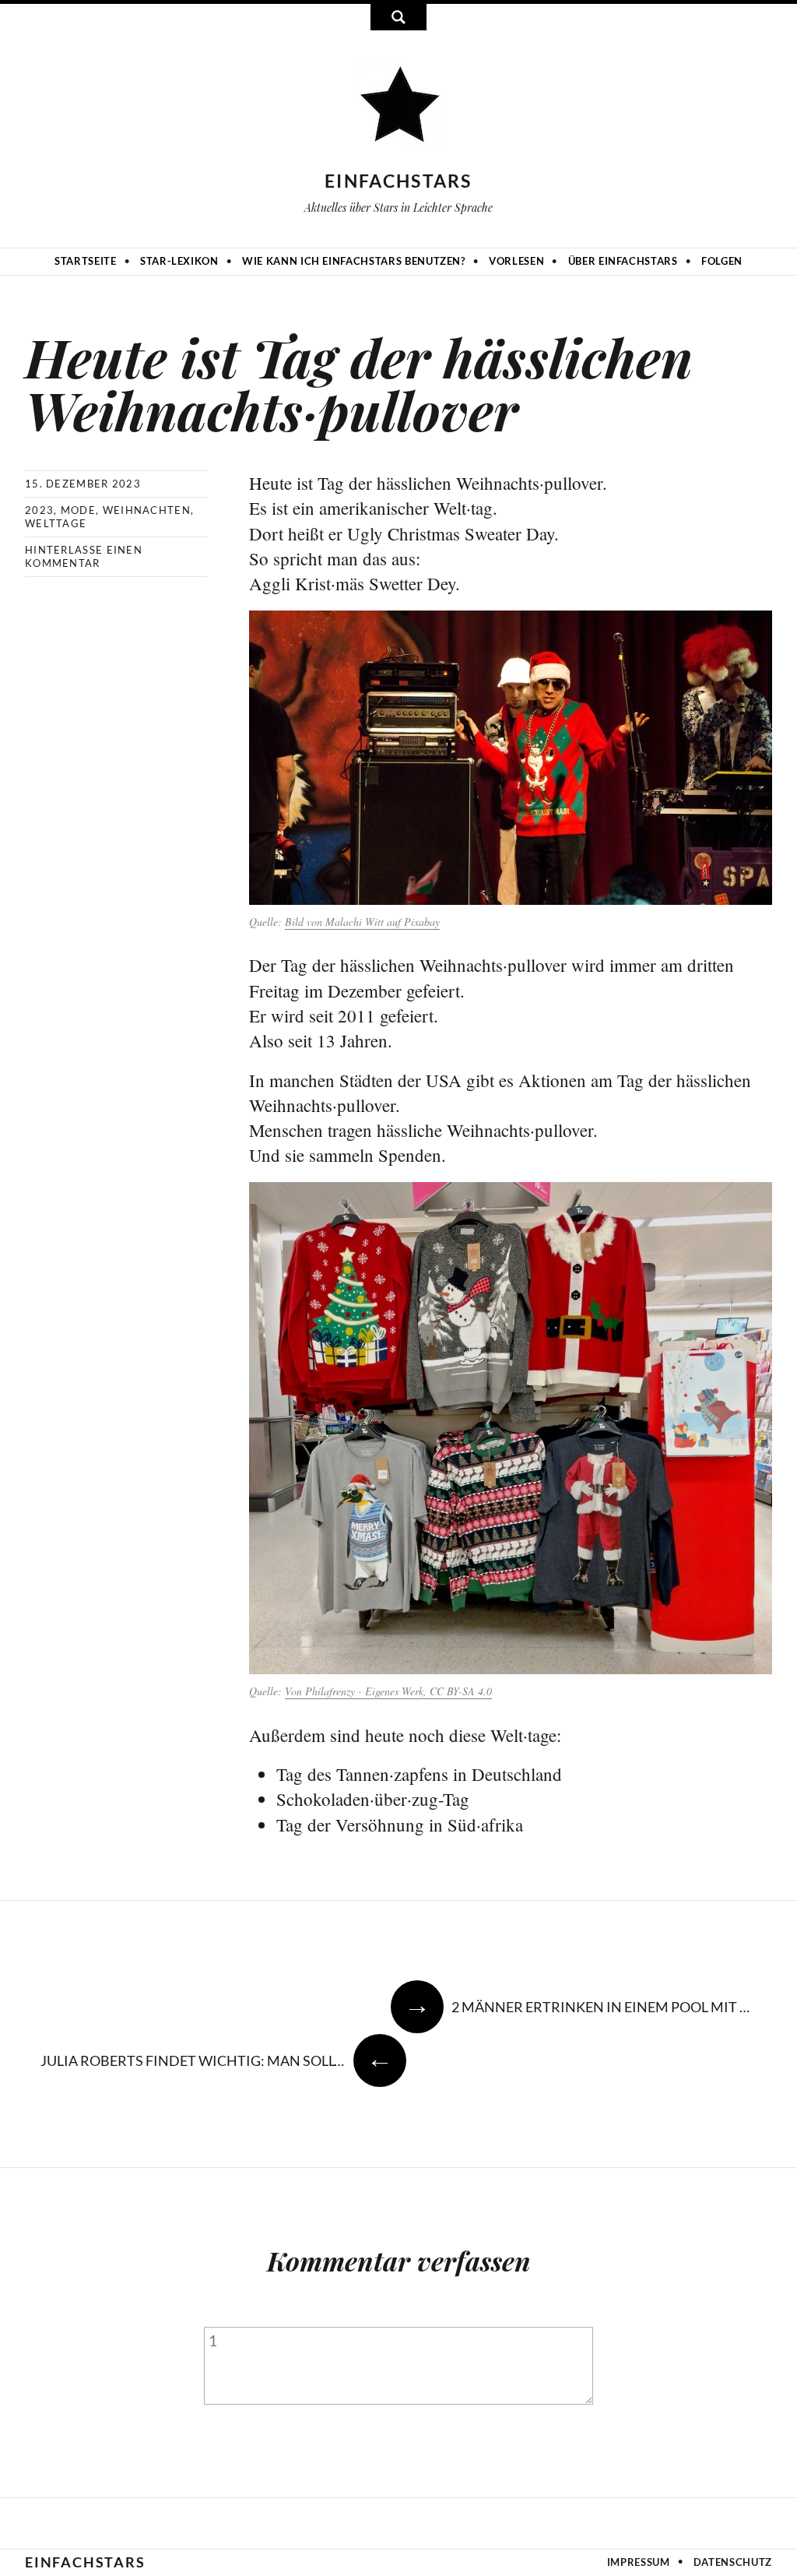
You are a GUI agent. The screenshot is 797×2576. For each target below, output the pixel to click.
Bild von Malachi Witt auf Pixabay (362, 922)
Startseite (86, 261)
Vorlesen (516, 261)
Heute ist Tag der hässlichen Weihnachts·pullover (359, 383)
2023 (39, 510)
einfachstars (398, 181)
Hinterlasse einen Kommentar (84, 556)
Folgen (722, 261)
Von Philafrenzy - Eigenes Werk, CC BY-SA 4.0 (388, 1691)
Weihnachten (147, 510)
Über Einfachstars (623, 261)
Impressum (639, 2562)
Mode (78, 510)
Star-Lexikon (179, 261)
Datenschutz (733, 2562)
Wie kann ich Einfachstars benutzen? (354, 261)
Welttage (56, 523)
